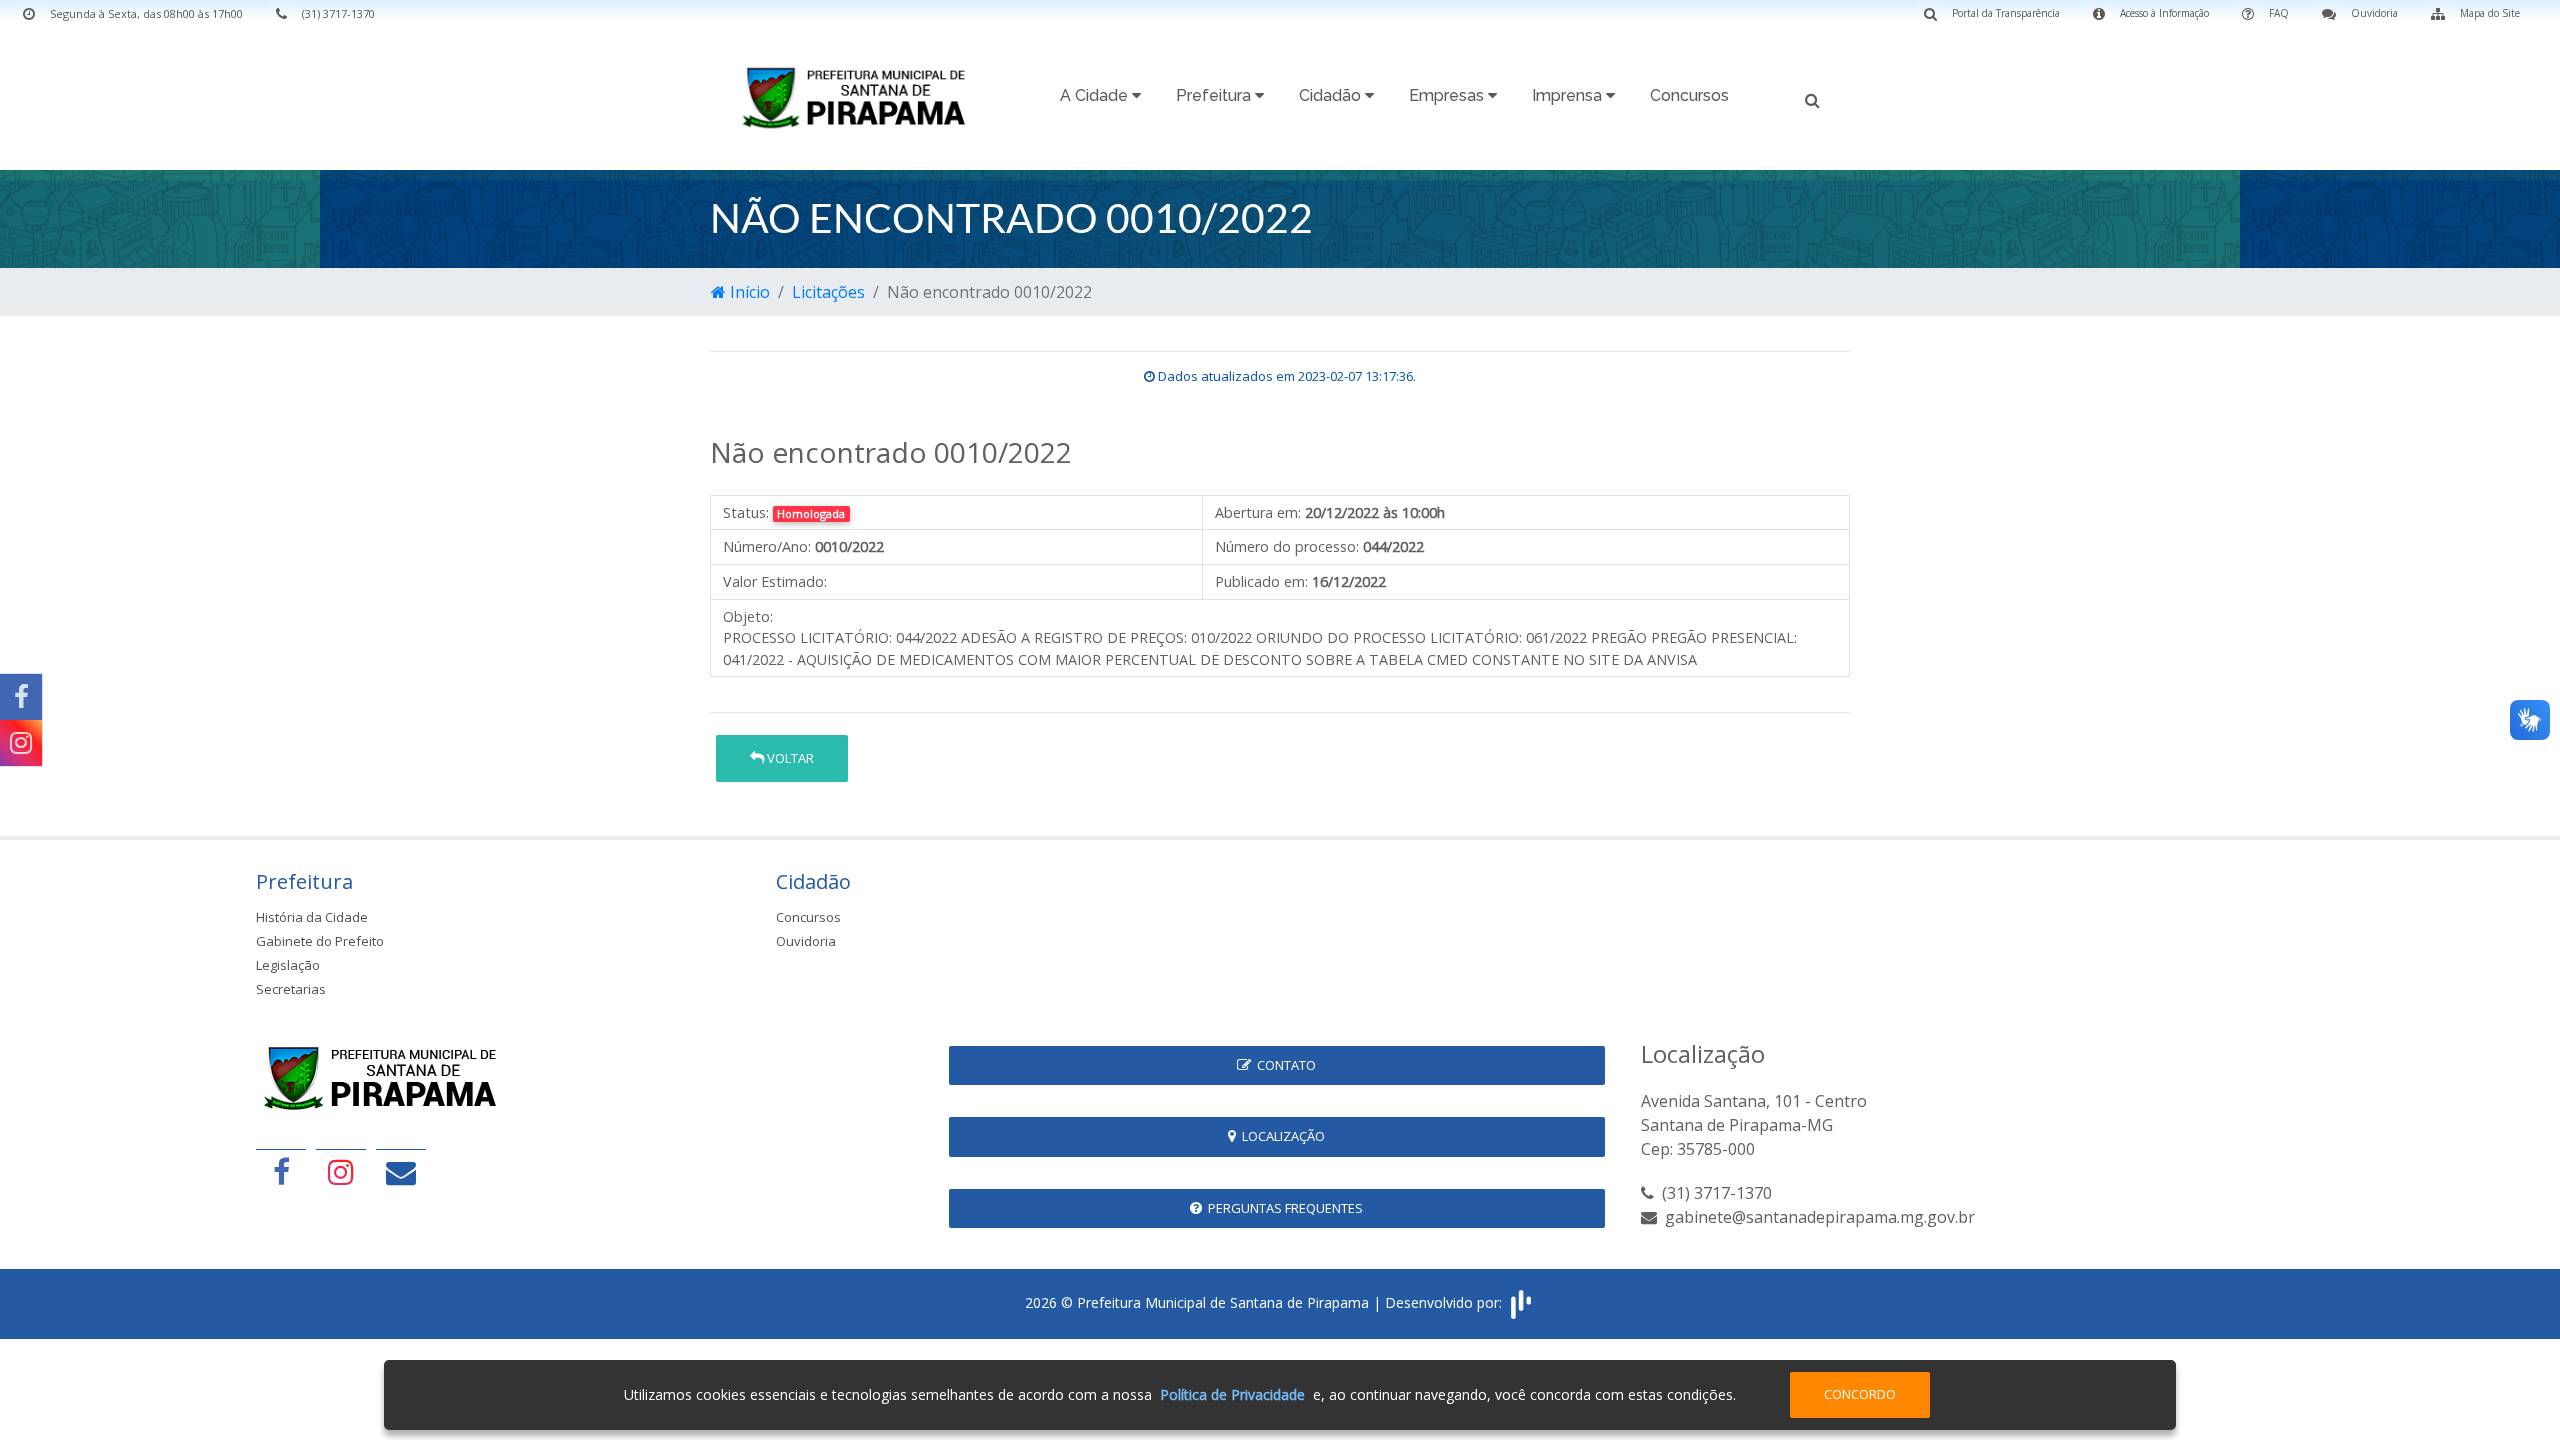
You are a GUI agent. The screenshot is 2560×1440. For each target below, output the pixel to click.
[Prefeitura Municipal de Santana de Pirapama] (860, 97)
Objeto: (748, 616)
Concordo (1860, 1394)
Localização (1280, 1136)
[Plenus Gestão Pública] (1521, 1301)
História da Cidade (312, 917)
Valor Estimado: (775, 581)
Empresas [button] (1448, 95)
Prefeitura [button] (1215, 95)
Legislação (288, 965)
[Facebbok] (281, 1171)
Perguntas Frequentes (1282, 1208)
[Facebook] (21, 697)
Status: (746, 512)
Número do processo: (1287, 546)
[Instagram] (21, 743)
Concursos (1689, 95)
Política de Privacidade (1232, 1394)
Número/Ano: (767, 546)
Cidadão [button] (1332, 95)
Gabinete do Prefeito (320, 941)
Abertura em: (1258, 512)
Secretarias (291, 989)
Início (748, 292)
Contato (1283, 1065)
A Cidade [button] (1096, 95)
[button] (1812, 98)
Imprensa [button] (1569, 95)
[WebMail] (401, 1171)
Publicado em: (1261, 581)
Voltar (789, 758)
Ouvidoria (806, 941)
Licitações (828, 292)
